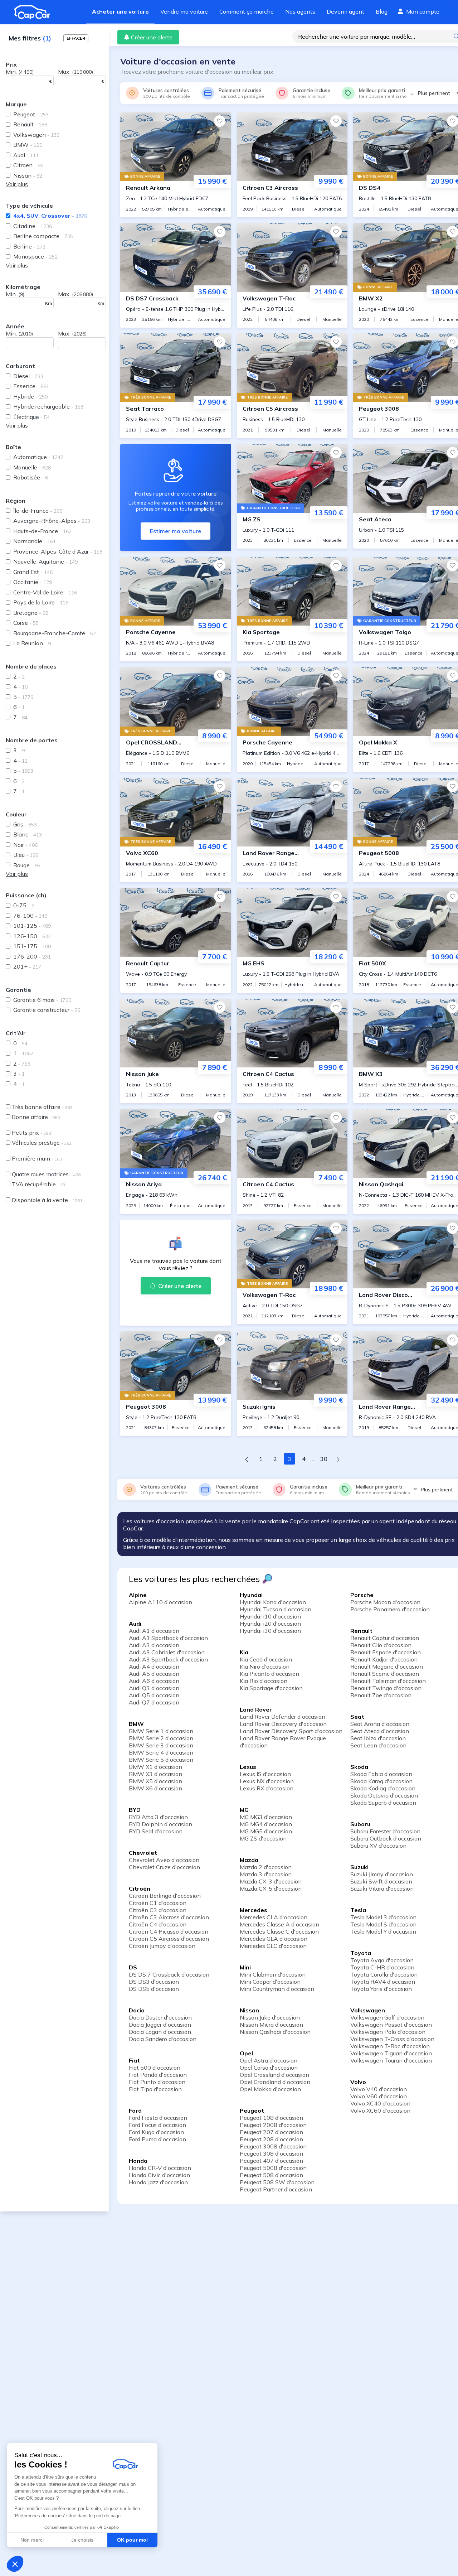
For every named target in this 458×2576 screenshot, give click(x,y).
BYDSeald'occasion (156, 1831)
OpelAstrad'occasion (269, 2060)
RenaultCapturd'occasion (385, 1638)
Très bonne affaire (42, 1107)
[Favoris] (220, 121)
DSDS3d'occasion (154, 1982)
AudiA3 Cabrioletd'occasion (167, 1652)
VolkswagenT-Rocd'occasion (390, 2046)
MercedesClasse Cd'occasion (279, 1931)
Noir (25, 845)
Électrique (31, 417)
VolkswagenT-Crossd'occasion (392, 2039)
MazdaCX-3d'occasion (271, 1881)
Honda (138, 2161)
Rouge (27, 865)
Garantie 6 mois (42, 1000)
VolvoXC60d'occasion (380, 2111)
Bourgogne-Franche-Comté (55, 633)
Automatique (38, 457)
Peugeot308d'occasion (271, 2153)
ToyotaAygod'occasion (382, 1960)
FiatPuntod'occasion (157, 2082)
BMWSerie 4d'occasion (161, 1752)
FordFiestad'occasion (158, 2118)
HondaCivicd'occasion (159, 2175)
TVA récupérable (38, 1184)
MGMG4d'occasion (266, 1824)
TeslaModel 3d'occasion (383, 1917)
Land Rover (256, 1709)
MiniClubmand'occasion (273, 1974)
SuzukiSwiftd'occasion (381, 1881)
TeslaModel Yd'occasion (383, 1931)
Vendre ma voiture (184, 11)
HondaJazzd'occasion (158, 2182)
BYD (135, 1810)
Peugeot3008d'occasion (273, 2146)
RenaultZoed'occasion (381, 1695)
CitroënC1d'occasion (158, 1903)
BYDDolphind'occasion (160, 1824)
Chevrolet (143, 1853)
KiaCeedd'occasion (266, 1659)
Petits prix (31, 1133)
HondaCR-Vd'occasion (160, 2168)
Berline (29, 246)
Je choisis (82, 2540)
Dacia (137, 2010)
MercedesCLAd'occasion (274, 1917)
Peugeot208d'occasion (271, 2139)
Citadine (33, 226)
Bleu (26, 855)
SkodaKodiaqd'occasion (383, 1788)
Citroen (28, 165)
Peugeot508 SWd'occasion (277, 2182)
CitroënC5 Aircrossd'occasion (169, 1939)
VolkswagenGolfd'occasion (387, 2017)
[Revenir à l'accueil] (35, 12)
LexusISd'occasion (265, 1774)
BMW (28, 145)
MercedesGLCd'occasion (273, 1946)
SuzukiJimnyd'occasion (382, 1874)
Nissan (28, 175)
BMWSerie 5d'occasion (161, 1760)
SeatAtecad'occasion (380, 1731)
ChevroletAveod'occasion (164, 1860)
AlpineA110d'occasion (160, 1602)
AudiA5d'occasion (154, 1674)
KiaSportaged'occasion (271, 1688)
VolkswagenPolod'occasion (388, 2032)
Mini (245, 1967)
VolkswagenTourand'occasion (391, 2060)
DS (133, 1967)
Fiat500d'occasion (155, 2068)
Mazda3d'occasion (266, 1874)
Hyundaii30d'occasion (270, 1631)
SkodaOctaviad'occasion (384, 1795)
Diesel (28, 376)
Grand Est (33, 572)
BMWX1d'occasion (155, 1767)
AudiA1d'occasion (154, 1631)
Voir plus (17, 184)
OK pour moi (132, 2540)
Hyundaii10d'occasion (270, 1616)
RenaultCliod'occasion (381, 1645)
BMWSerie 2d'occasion (161, 1738)
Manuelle (32, 467)
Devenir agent (345, 11)
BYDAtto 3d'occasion (158, 1817)
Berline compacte (43, 236)
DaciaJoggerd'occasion (160, 2025)
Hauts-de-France (42, 531)
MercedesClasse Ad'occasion (279, 1924)
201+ (27, 966)
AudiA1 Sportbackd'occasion (168, 1638)
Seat (357, 1717)
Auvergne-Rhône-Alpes (52, 521)
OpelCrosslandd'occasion (274, 2075)
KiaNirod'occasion (265, 1666)
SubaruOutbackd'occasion (386, 1838)
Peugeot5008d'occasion (273, 2168)
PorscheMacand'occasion (385, 1602)
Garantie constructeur (47, 1010)
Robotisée (31, 477)
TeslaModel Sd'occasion (383, 1924)
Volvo (358, 2082)
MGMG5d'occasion (266, 1831)
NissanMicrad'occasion (271, 2025)
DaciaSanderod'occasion (163, 2039)
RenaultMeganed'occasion (387, 1666)
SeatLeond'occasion (378, 1745)
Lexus (248, 1767)
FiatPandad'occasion (158, 2075)
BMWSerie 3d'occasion (161, 1745)
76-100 (30, 916)
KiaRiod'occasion (264, 1681)
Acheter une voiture (120, 11)
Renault (30, 124)
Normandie (35, 541)
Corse (26, 623)
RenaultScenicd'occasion (385, 1674)
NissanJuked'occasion (270, 2017)
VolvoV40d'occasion (379, 2089)
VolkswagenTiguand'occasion (391, 2053)
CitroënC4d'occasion (158, 1924)
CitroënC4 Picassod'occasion (169, 1931)
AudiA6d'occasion (154, 1681)
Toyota (361, 1953)
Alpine (138, 1595)
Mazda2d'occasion (266, 1867)
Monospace (35, 256)
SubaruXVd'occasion (378, 1846)
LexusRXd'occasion (267, 1788)
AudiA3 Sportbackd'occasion (168, 1659)
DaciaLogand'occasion (160, 2032)
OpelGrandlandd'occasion (275, 2082)
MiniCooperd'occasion (270, 1982)
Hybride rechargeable (48, 406)
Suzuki (359, 1867)
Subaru (360, 1824)
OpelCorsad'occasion (269, 2068)
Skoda (359, 1767)
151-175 (32, 946)
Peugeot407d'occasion (271, 2161)
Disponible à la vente (47, 1200)
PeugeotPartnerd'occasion (276, 2189)
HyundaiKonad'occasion (273, 1602)
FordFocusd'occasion (157, 2125)
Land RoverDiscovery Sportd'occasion (291, 1731)
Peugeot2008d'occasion (273, 2125)
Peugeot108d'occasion (271, 2118)
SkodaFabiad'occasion (381, 1774)
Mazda (249, 1860)
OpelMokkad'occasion (270, 2089)
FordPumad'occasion (157, 2139)
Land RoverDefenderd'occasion (282, 1717)
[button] (15, 2564)
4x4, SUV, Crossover (50, 216)
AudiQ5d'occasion (154, 1695)
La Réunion (32, 643)
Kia (244, 1652)
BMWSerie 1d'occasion (161, 1731)
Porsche (362, 1595)
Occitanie (33, 582)
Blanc (28, 834)
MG (244, 1810)
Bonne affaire (36, 1117)
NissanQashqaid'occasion (275, 2032)
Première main (37, 1158)
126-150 (32, 936)
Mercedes (254, 1910)
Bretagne (31, 613)
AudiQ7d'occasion (154, 1702)
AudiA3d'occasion (154, 1645)
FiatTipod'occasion (155, 2089)
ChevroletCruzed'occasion (164, 1867)
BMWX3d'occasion (155, 1774)
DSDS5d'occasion (154, 1989)
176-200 (32, 956)
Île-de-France (38, 511)
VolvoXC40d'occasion (380, 2103)
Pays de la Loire (41, 602)
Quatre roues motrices (46, 1174)
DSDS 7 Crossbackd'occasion (169, 1974)
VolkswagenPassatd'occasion (391, 2025)
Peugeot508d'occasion (271, 2175)
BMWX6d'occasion (155, 1788)
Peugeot (31, 114)
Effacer (76, 38)
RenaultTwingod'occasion (386, 1688)
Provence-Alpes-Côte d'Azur (58, 551)
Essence (31, 386)
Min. (20, 72)
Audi (26, 155)
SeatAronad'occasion (380, 1724)
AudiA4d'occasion (154, 1666)
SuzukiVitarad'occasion (382, 1888)
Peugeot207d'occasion (271, 2132)
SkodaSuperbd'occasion (383, 1803)
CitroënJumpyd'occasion (162, 1946)
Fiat (134, 2060)
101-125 (32, 926)
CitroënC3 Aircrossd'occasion (169, 1917)
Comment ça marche (247, 11)
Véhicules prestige (42, 1143)
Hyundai (251, 1595)
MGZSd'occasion (263, 1838)
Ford (135, 2111)
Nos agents (300, 11)
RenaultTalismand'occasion (388, 1681)
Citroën (140, 1888)
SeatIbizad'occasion (378, 1738)
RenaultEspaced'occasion (386, 1652)
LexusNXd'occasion (267, 1781)
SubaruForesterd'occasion (385, 1831)
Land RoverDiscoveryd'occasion (283, 1724)
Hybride (30, 396)
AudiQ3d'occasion (154, 1688)
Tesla (358, 1910)
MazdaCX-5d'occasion (271, 1888)
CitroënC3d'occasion (158, 1910)
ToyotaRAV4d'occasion (383, 1982)
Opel (246, 2053)
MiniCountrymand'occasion (277, 1989)
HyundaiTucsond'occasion (276, 1609)
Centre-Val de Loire (45, 592)
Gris (25, 824)
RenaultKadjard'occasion (384, 1659)
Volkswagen (36, 135)
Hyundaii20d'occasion (270, 1624)
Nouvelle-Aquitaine (45, 561)
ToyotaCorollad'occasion (384, 1974)
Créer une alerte (152, 37)
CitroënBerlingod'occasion (165, 1896)
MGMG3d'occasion (266, 1817)
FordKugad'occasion (156, 2132)
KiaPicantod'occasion (269, 1674)
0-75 (24, 905)
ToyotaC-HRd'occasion (382, 1967)
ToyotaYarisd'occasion (381, 1989)
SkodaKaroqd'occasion (381, 1781)
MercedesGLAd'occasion (274, 1939)
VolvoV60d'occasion (379, 2096)
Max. (75, 72)
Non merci (32, 2540)
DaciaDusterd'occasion (160, 2017)
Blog (382, 11)
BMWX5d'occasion (155, 1781)
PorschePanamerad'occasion (390, 1609)
